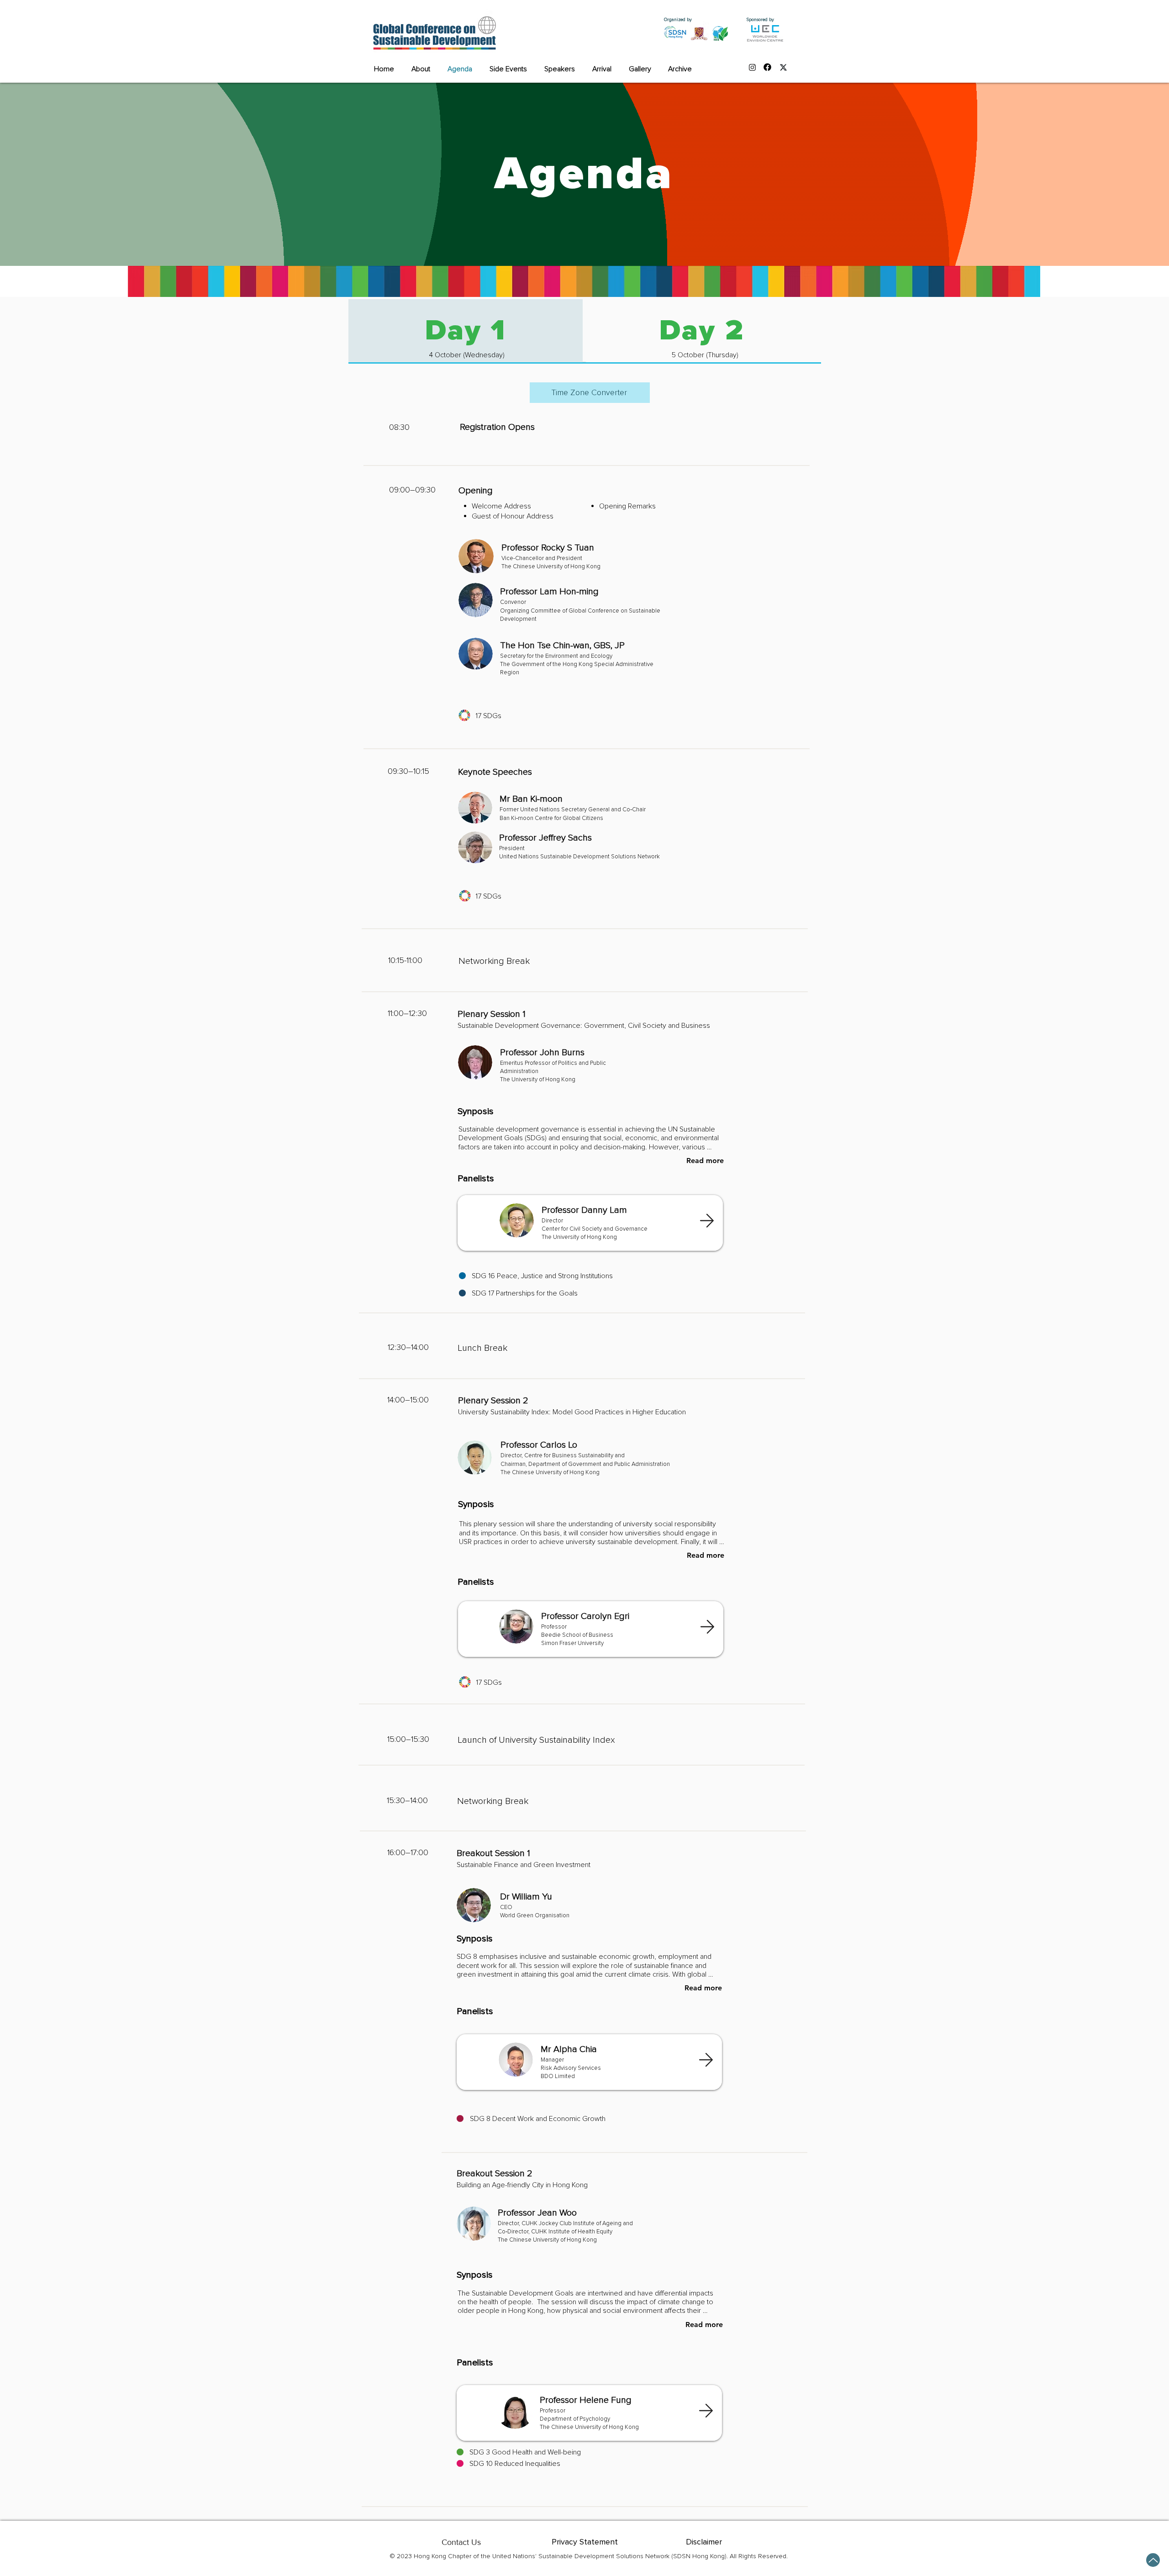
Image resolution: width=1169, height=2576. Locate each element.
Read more (705, 1161)
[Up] (1153, 2560)
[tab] (466, 331)
